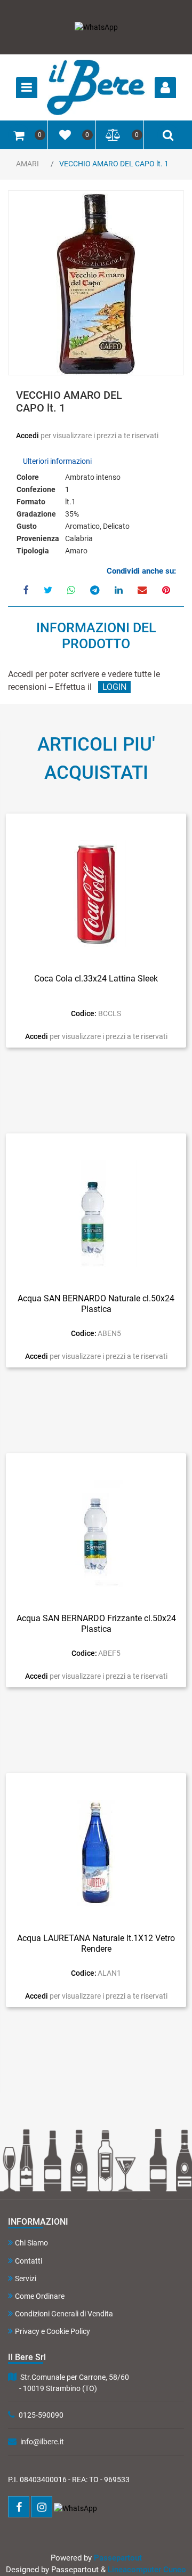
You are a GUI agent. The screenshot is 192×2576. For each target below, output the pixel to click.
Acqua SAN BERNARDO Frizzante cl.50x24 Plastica (96, 1623)
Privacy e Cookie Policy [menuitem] (53, 2331)
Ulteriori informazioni (57, 461)
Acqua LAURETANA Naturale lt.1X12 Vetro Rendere (96, 1943)
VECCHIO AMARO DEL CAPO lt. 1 (114, 164)
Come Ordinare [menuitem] (40, 2296)
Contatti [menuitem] (29, 2261)
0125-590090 (41, 2415)
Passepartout (118, 2558)
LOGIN (114, 687)
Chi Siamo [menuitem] (31, 2243)
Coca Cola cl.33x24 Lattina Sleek (96, 979)
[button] (96, 284)
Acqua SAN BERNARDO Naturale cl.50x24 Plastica (96, 1303)
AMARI (27, 164)
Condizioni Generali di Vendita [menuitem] (64, 2314)
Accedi (28, 436)
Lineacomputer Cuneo (147, 2570)
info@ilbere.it (42, 2442)
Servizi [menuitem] (26, 2279)
